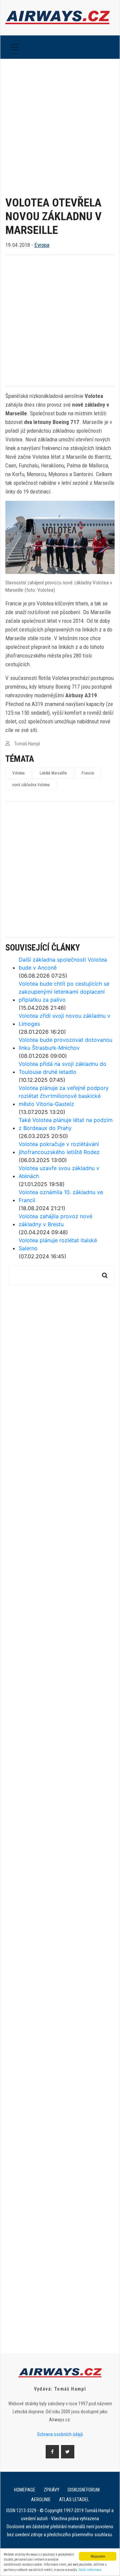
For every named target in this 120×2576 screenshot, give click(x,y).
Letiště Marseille (53, 773)
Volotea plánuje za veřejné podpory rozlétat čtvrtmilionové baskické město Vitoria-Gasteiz (64, 1096)
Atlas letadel (74, 2499)
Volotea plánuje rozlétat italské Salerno (58, 1244)
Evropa (42, 245)
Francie (88, 773)
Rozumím (98, 2556)
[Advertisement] (60, 122)
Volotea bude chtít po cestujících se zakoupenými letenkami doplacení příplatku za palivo (64, 992)
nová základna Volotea (31, 785)
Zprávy (51, 2490)
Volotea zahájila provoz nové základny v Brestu (55, 1220)
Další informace (90, 2570)
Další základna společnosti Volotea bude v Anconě (63, 964)
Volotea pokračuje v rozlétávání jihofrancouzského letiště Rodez (59, 1148)
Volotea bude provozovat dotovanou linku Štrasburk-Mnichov (65, 1044)
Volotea (18, 773)
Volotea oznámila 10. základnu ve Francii (61, 1196)
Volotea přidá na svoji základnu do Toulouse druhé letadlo (62, 1068)
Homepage (25, 2490)
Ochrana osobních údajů (60, 2434)
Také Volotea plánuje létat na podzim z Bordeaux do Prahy (66, 1124)
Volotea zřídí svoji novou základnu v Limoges (64, 1020)
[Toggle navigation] (15, 47)
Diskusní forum (84, 2490)
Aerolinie (41, 2499)
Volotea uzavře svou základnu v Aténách (59, 1172)
